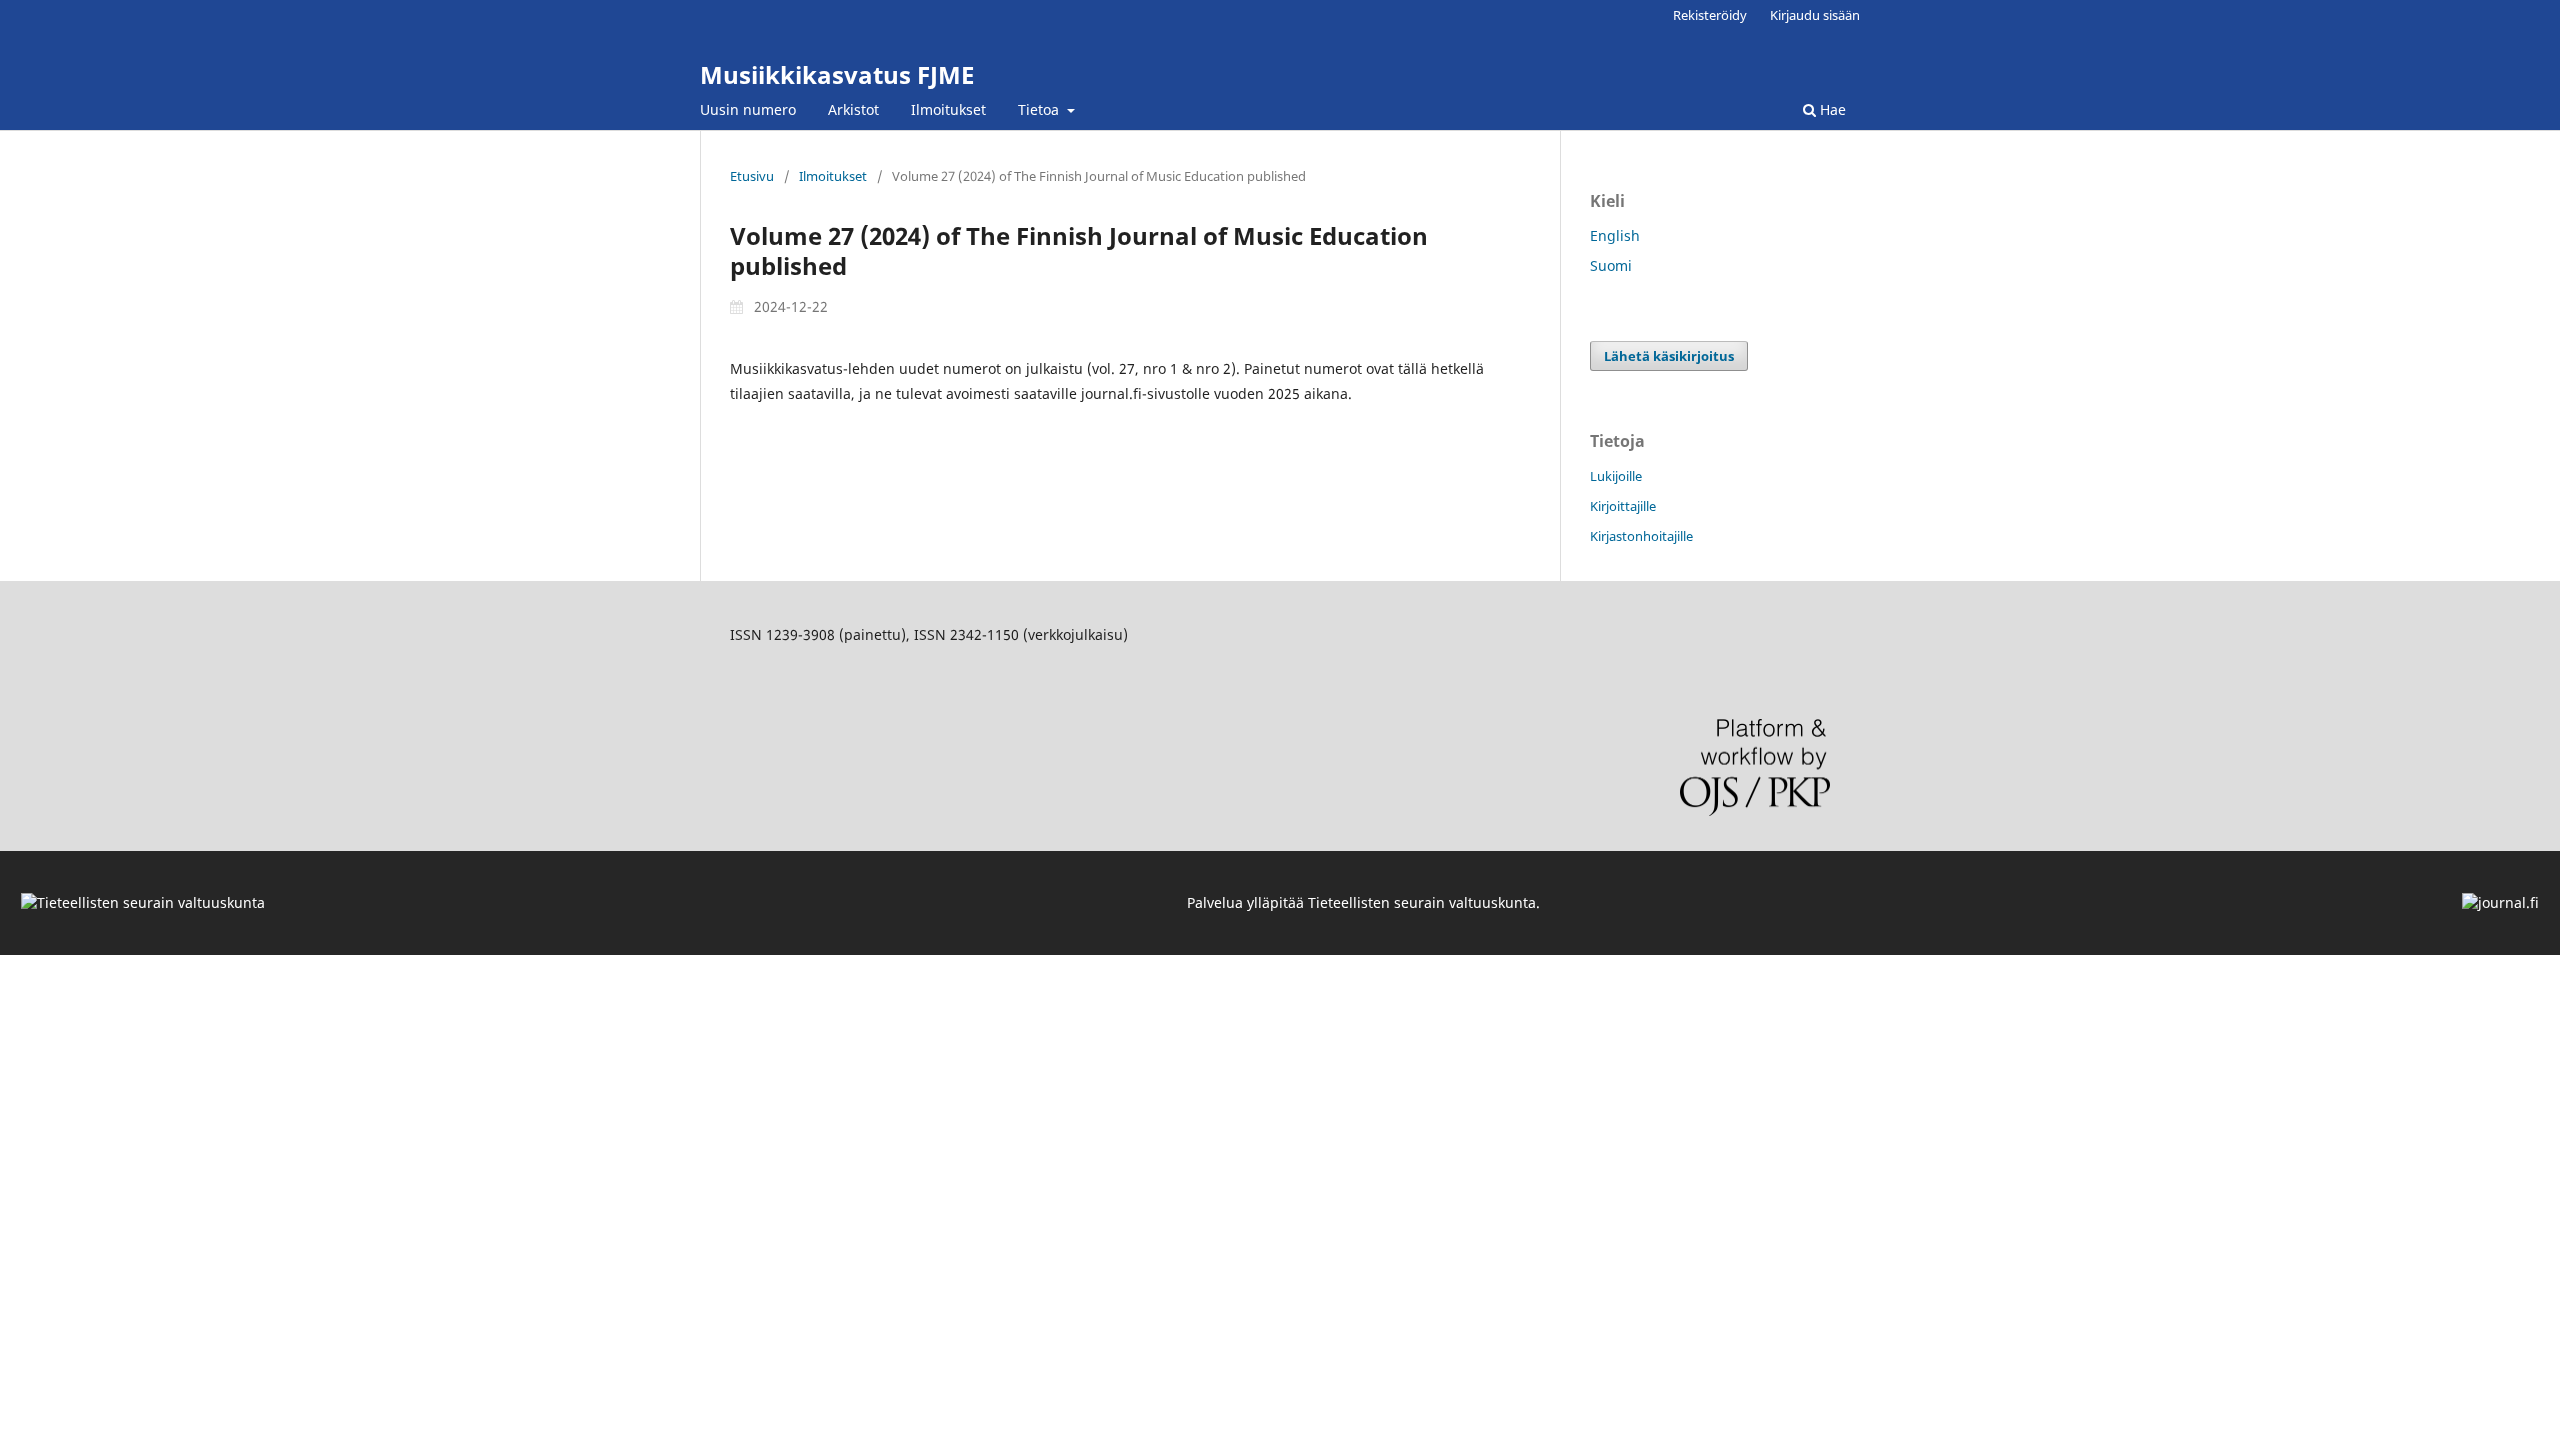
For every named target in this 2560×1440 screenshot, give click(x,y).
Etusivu (752, 176)
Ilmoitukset (948, 109)
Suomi (1611, 265)
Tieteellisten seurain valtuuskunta (1422, 902)
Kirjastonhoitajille (1641, 536)
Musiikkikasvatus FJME (837, 74)
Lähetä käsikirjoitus (1669, 356)
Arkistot (853, 109)
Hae (1831, 109)
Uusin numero (748, 109)
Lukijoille (1616, 476)
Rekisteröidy (1710, 15)
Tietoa (1040, 109)
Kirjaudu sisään (1815, 15)
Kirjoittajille (1623, 506)
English (1615, 235)
